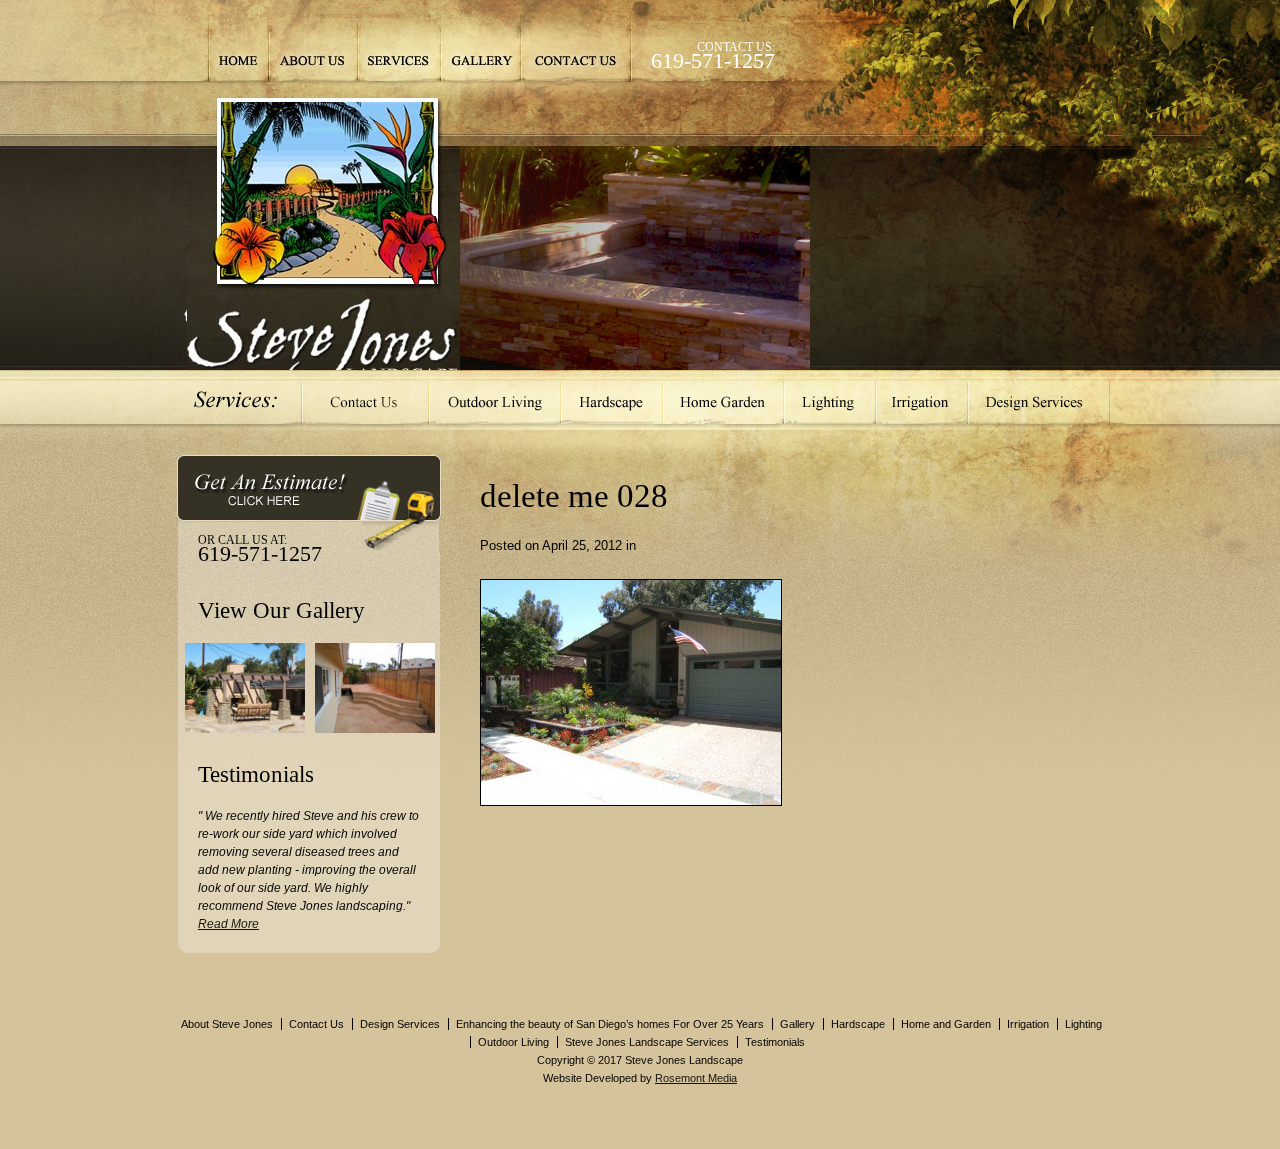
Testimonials (775, 1042)
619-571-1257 (713, 60)
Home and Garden (946, 1024)
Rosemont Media (696, 1078)
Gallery (480, 41)
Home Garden (723, 400)
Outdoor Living (495, 400)
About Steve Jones (227, 1024)
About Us (313, 41)
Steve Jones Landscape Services (647, 1042)
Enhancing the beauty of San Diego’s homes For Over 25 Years (610, 1024)
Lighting (830, 400)
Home (238, 41)
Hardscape (612, 400)
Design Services (1039, 400)
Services (399, 41)
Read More (228, 924)
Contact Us (576, 41)
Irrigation (922, 400)
